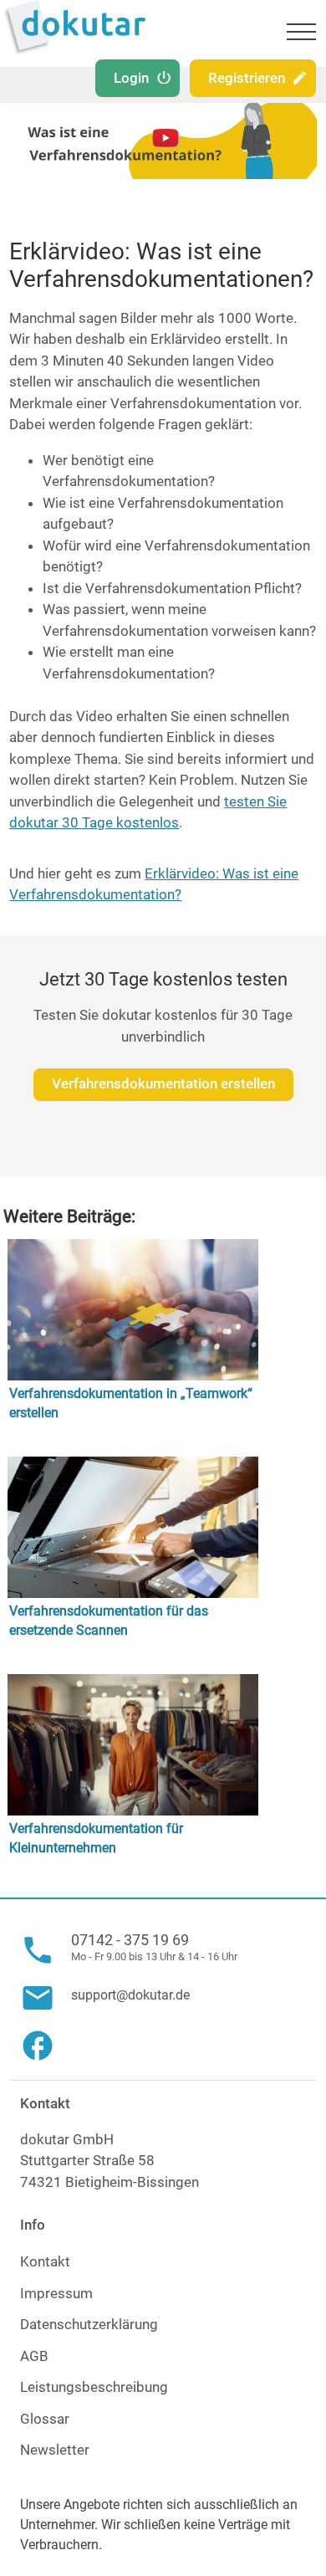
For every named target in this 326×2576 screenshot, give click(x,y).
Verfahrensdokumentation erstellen (163, 1083)
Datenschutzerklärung (89, 2324)
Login (131, 78)
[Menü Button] (301, 34)
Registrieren (247, 78)
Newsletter (55, 2450)
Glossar (45, 2419)
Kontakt (45, 2261)
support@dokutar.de (130, 1995)
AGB (34, 2356)
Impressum (56, 2293)
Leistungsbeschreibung (94, 2387)
